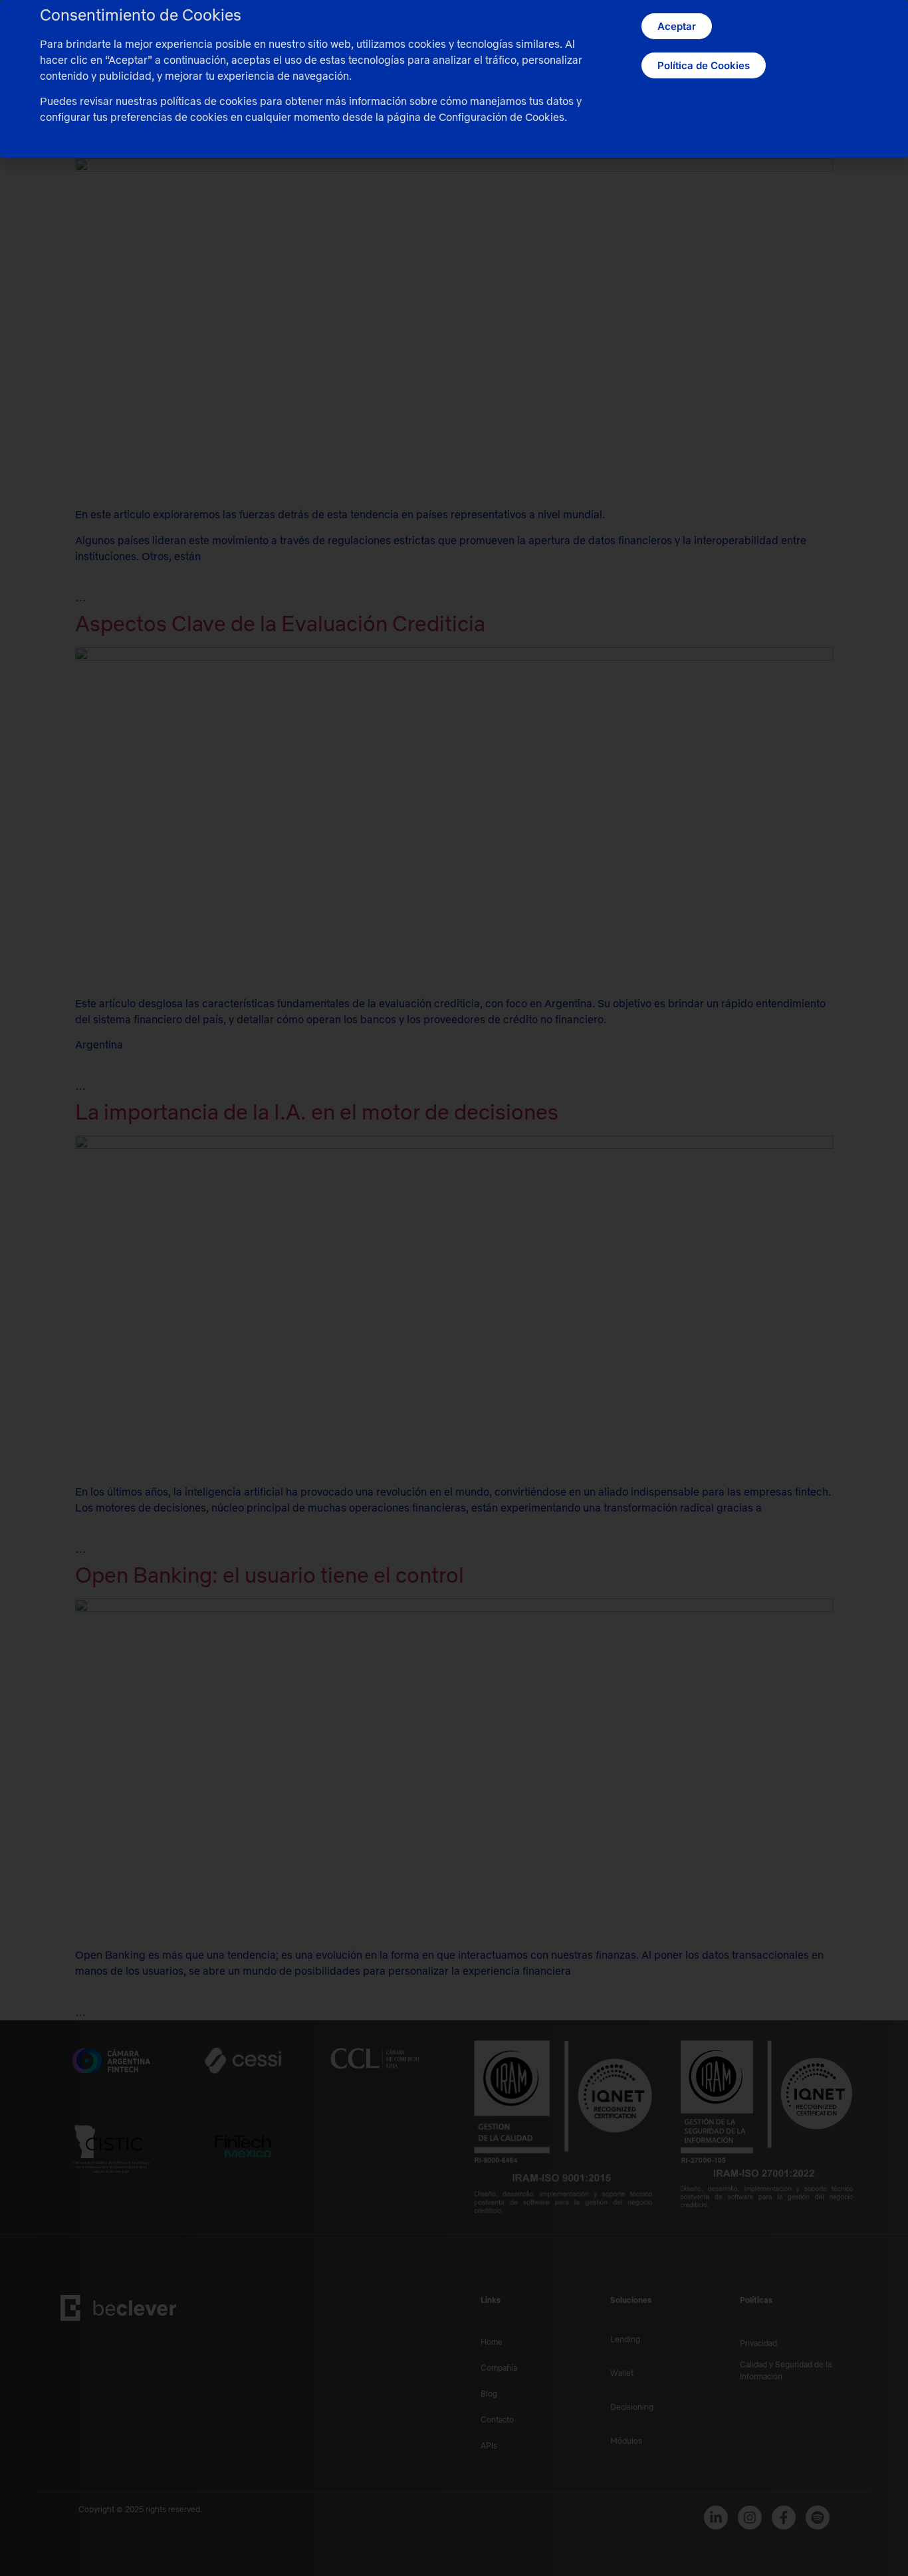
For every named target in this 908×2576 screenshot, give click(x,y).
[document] (454, 1288)
